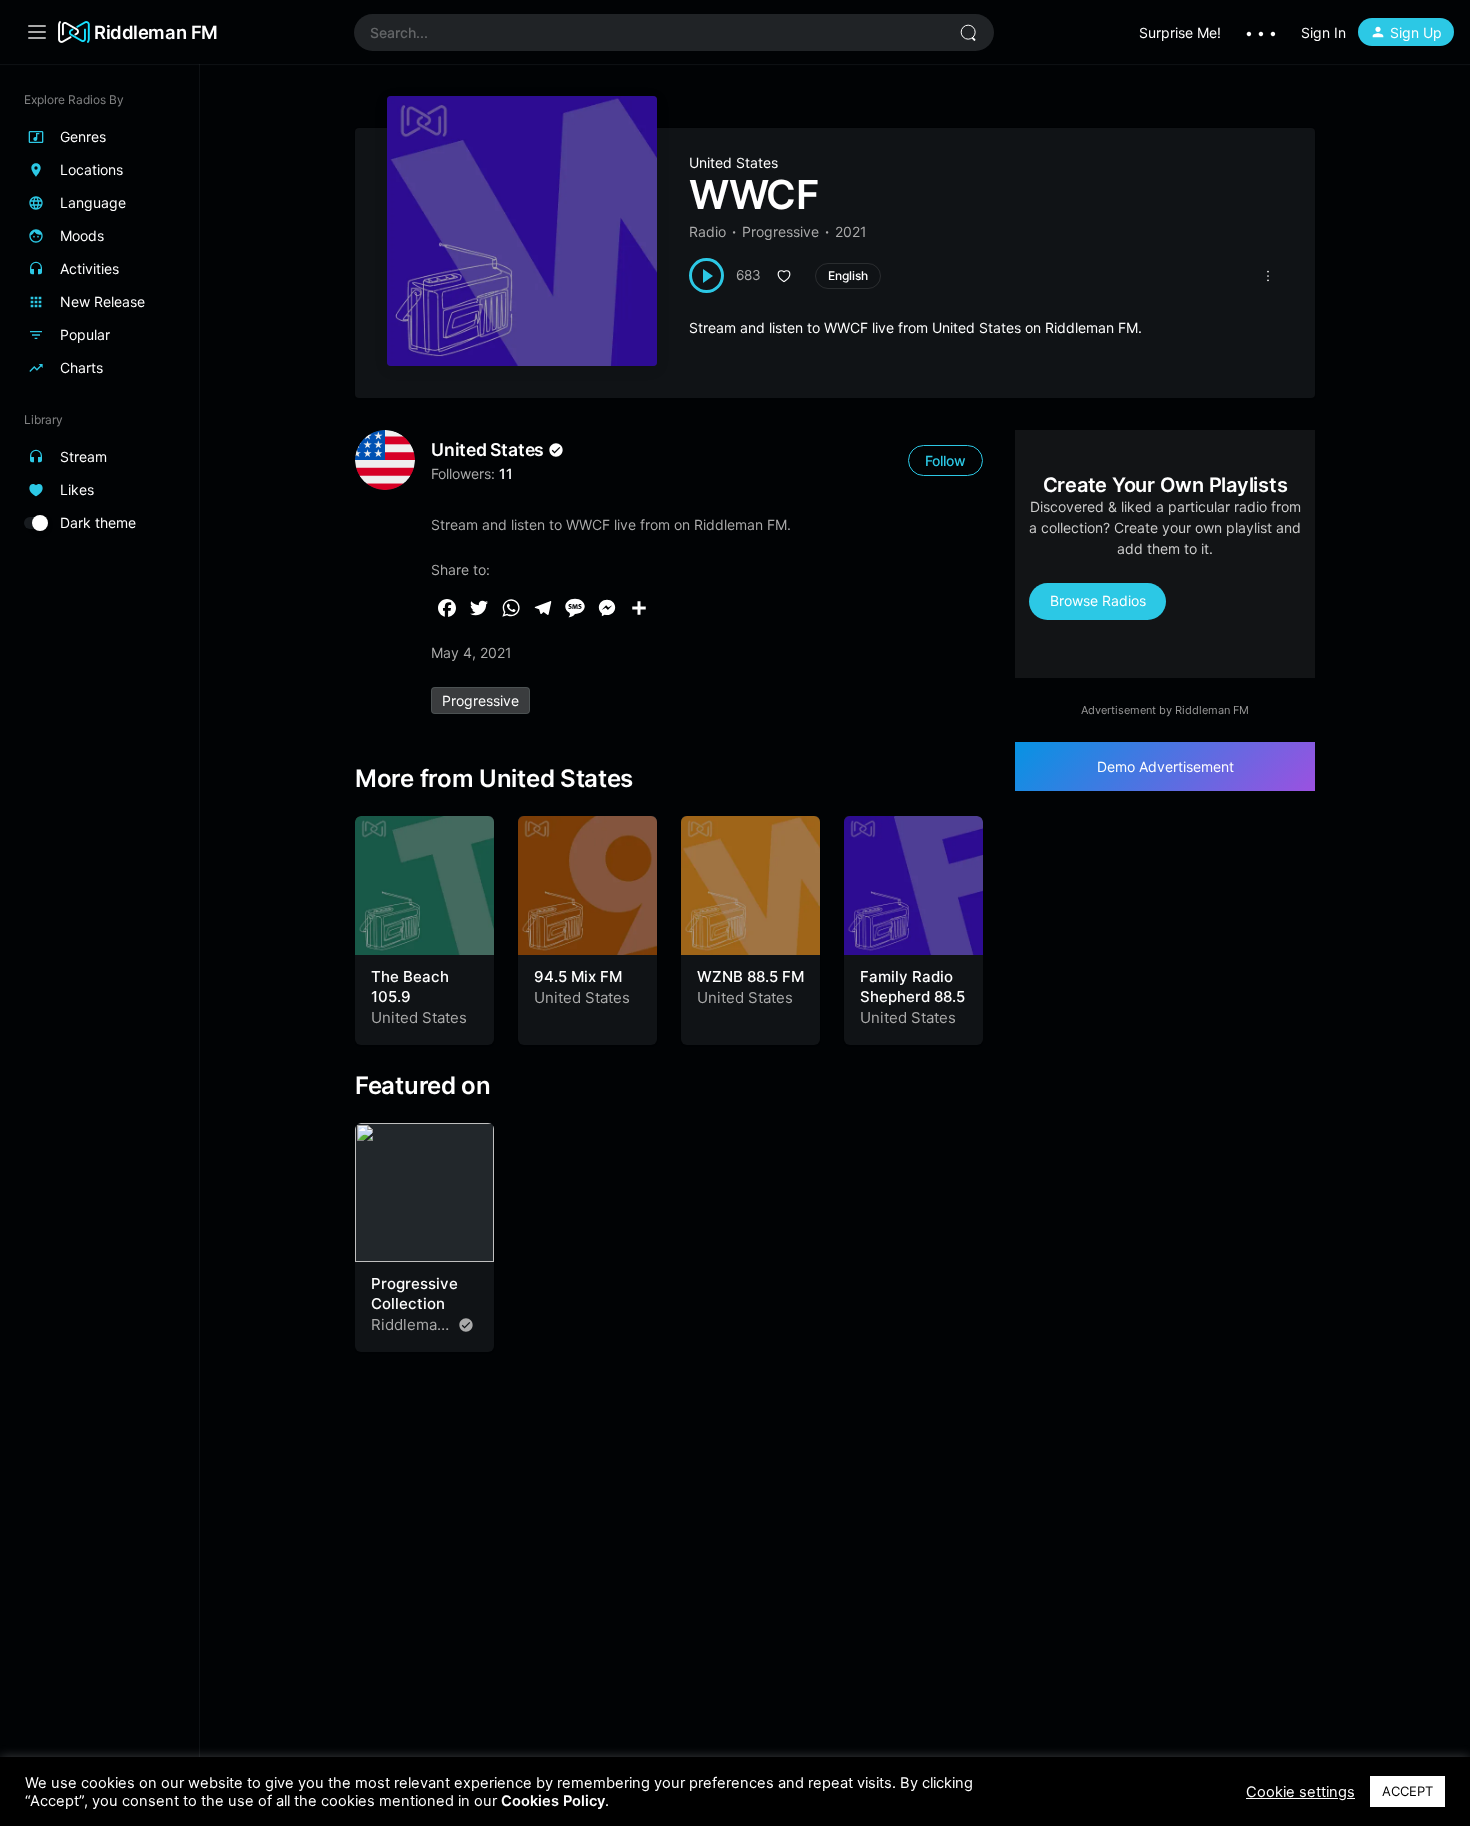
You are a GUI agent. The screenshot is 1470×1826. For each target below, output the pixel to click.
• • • (1261, 32)
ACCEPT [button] (1407, 1791)
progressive (480, 700)
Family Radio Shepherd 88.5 (912, 986)
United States (733, 162)
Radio (707, 231)
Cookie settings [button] (1300, 1792)
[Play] (706, 275)
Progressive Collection (414, 1293)
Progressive (780, 231)
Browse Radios (1098, 600)
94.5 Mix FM (578, 976)
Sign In (1323, 32)
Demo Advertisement (1165, 766)
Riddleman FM (156, 32)
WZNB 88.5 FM (750, 976)
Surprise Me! (1180, 32)
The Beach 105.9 (410, 986)
